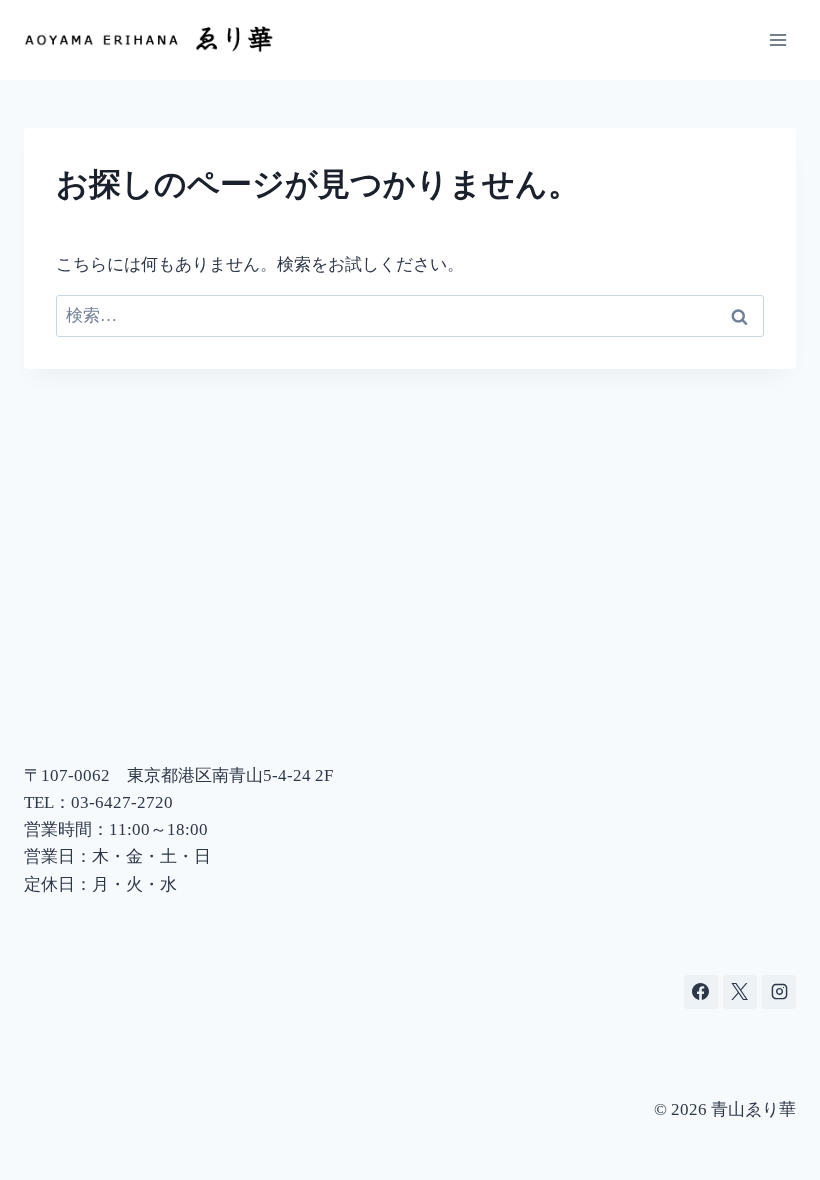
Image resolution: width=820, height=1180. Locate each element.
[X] (740, 992)
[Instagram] (779, 992)
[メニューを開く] (777, 39)
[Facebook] (701, 992)
